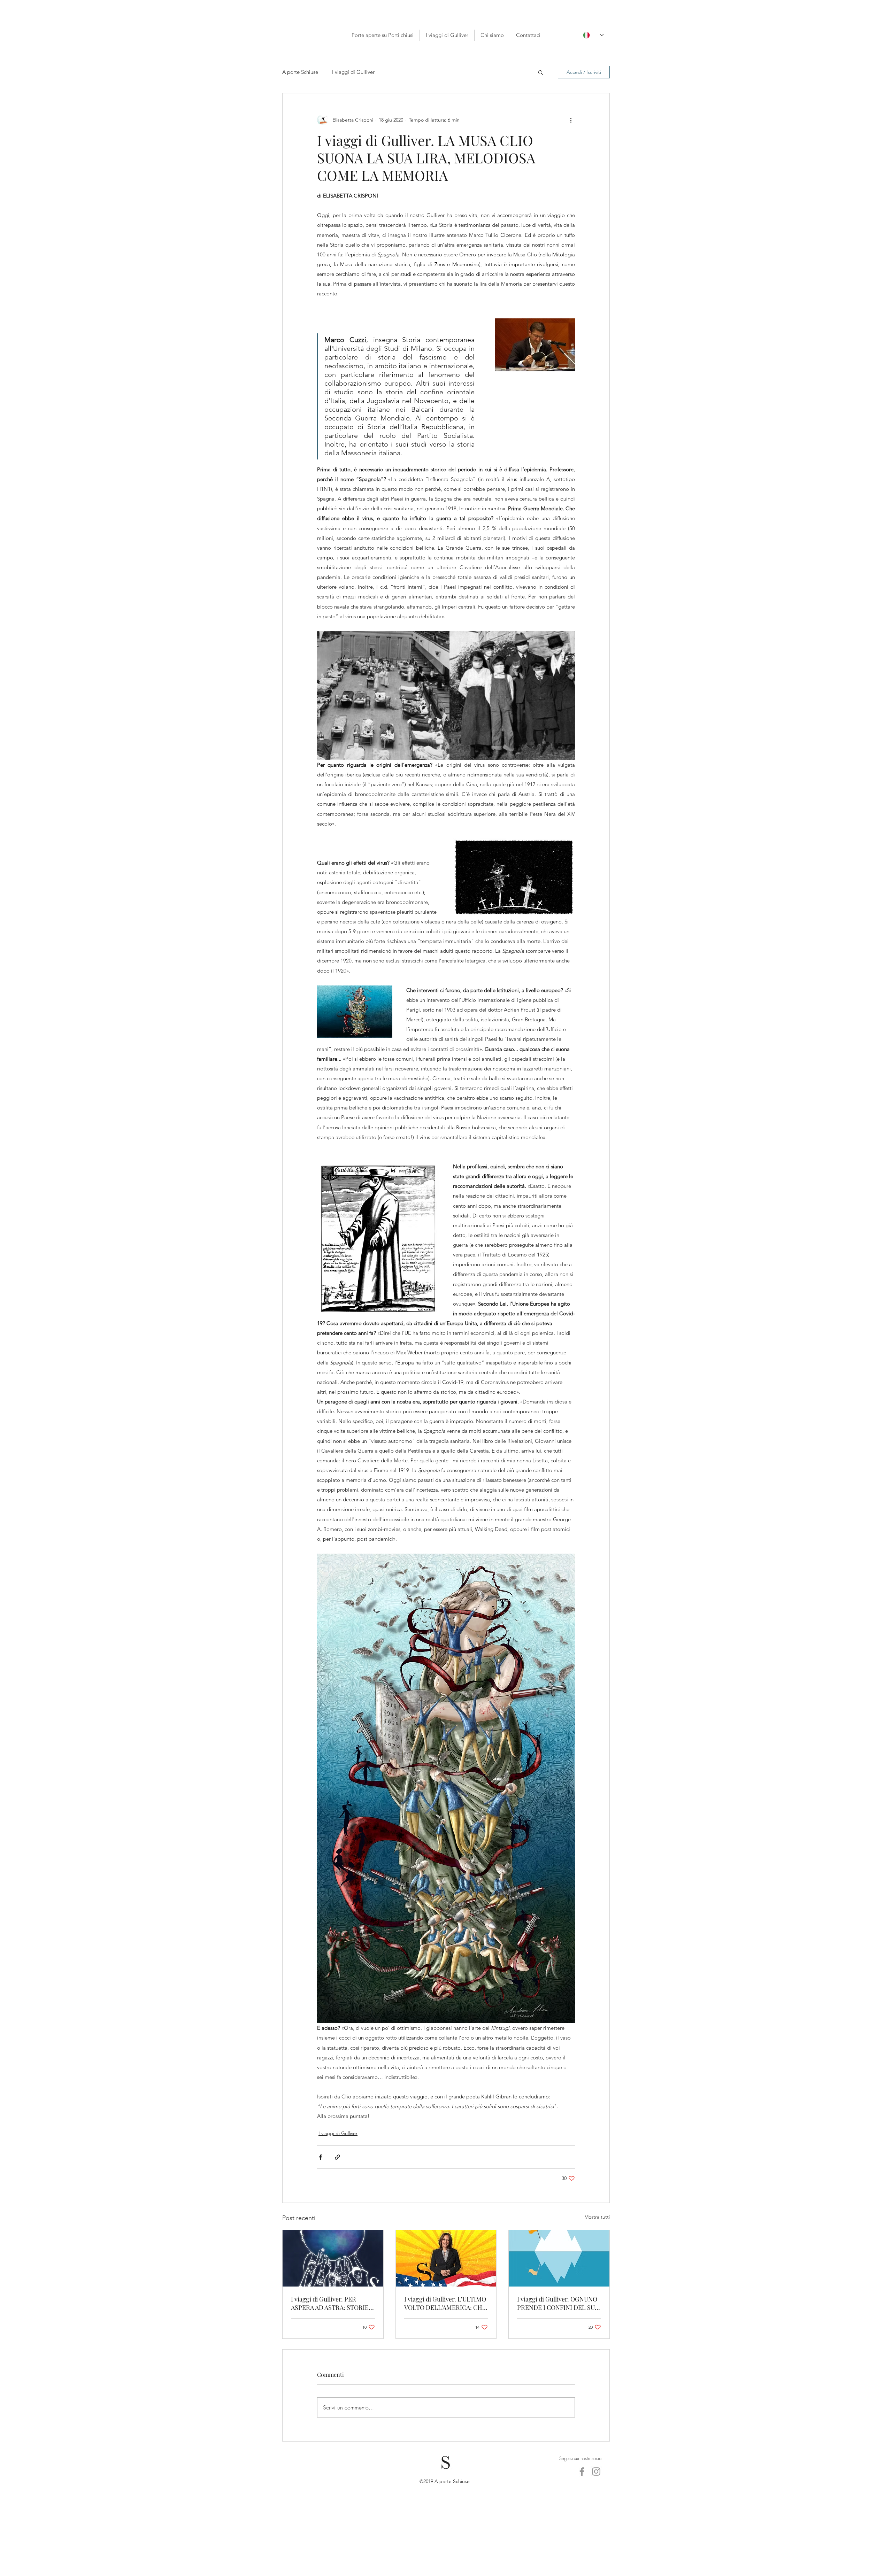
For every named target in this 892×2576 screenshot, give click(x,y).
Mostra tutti (597, 2217)
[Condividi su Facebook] (320, 2157)
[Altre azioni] (571, 120)
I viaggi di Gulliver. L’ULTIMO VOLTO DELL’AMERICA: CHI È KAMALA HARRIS (445, 2303)
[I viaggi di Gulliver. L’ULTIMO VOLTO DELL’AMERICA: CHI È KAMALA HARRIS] (446, 2258)
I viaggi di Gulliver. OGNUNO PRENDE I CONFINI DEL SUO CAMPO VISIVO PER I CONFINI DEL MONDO (558, 2303)
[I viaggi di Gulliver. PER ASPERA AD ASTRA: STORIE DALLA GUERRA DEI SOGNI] (333, 2258)
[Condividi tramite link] (337, 2157)
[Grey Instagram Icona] (596, 2471)
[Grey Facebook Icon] (582, 2471)
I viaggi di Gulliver (338, 2133)
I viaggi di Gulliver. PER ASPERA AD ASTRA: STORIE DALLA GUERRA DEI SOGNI (330, 2303)
